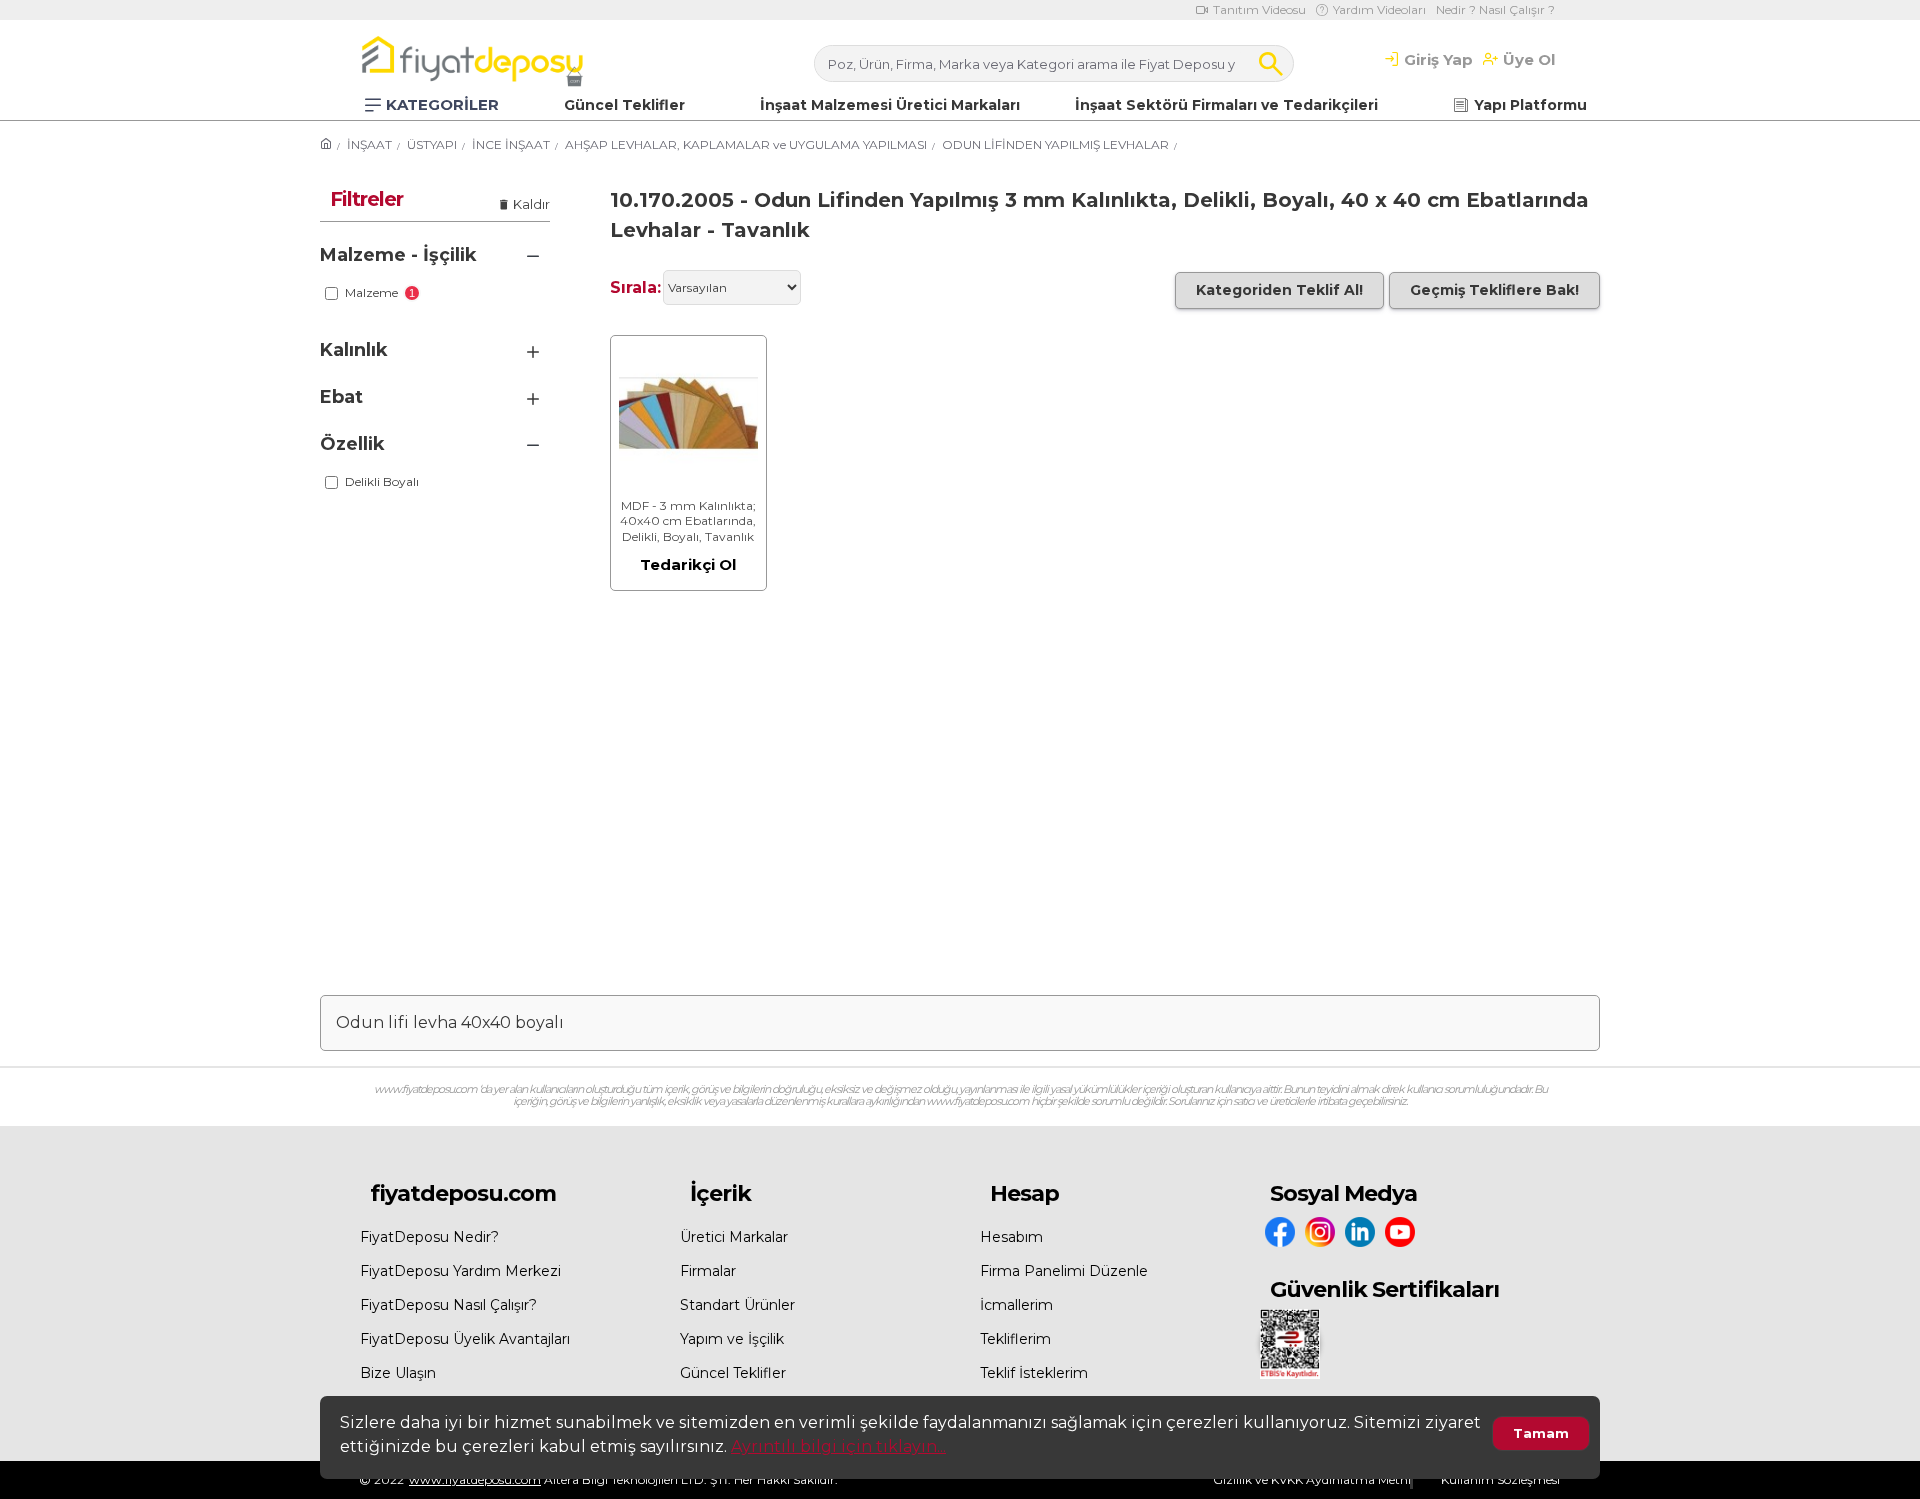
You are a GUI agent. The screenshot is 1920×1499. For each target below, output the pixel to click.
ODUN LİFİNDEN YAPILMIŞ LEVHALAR (1055, 144)
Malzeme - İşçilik (398, 255)
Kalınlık (354, 350)
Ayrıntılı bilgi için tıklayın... (838, 1446)
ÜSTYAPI (432, 144)
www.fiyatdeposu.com (475, 1479)
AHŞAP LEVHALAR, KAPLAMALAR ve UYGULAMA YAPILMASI (746, 144)
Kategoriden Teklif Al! (1279, 290)
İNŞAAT (369, 144)
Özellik (352, 444)
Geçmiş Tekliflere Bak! (1494, 290)
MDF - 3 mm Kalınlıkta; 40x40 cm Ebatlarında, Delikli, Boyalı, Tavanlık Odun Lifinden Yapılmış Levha (688, 521)
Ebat (341, 397)
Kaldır (531, 204)
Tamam (1541, 1433)
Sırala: (635, 287)
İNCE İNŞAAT (511, 144)
